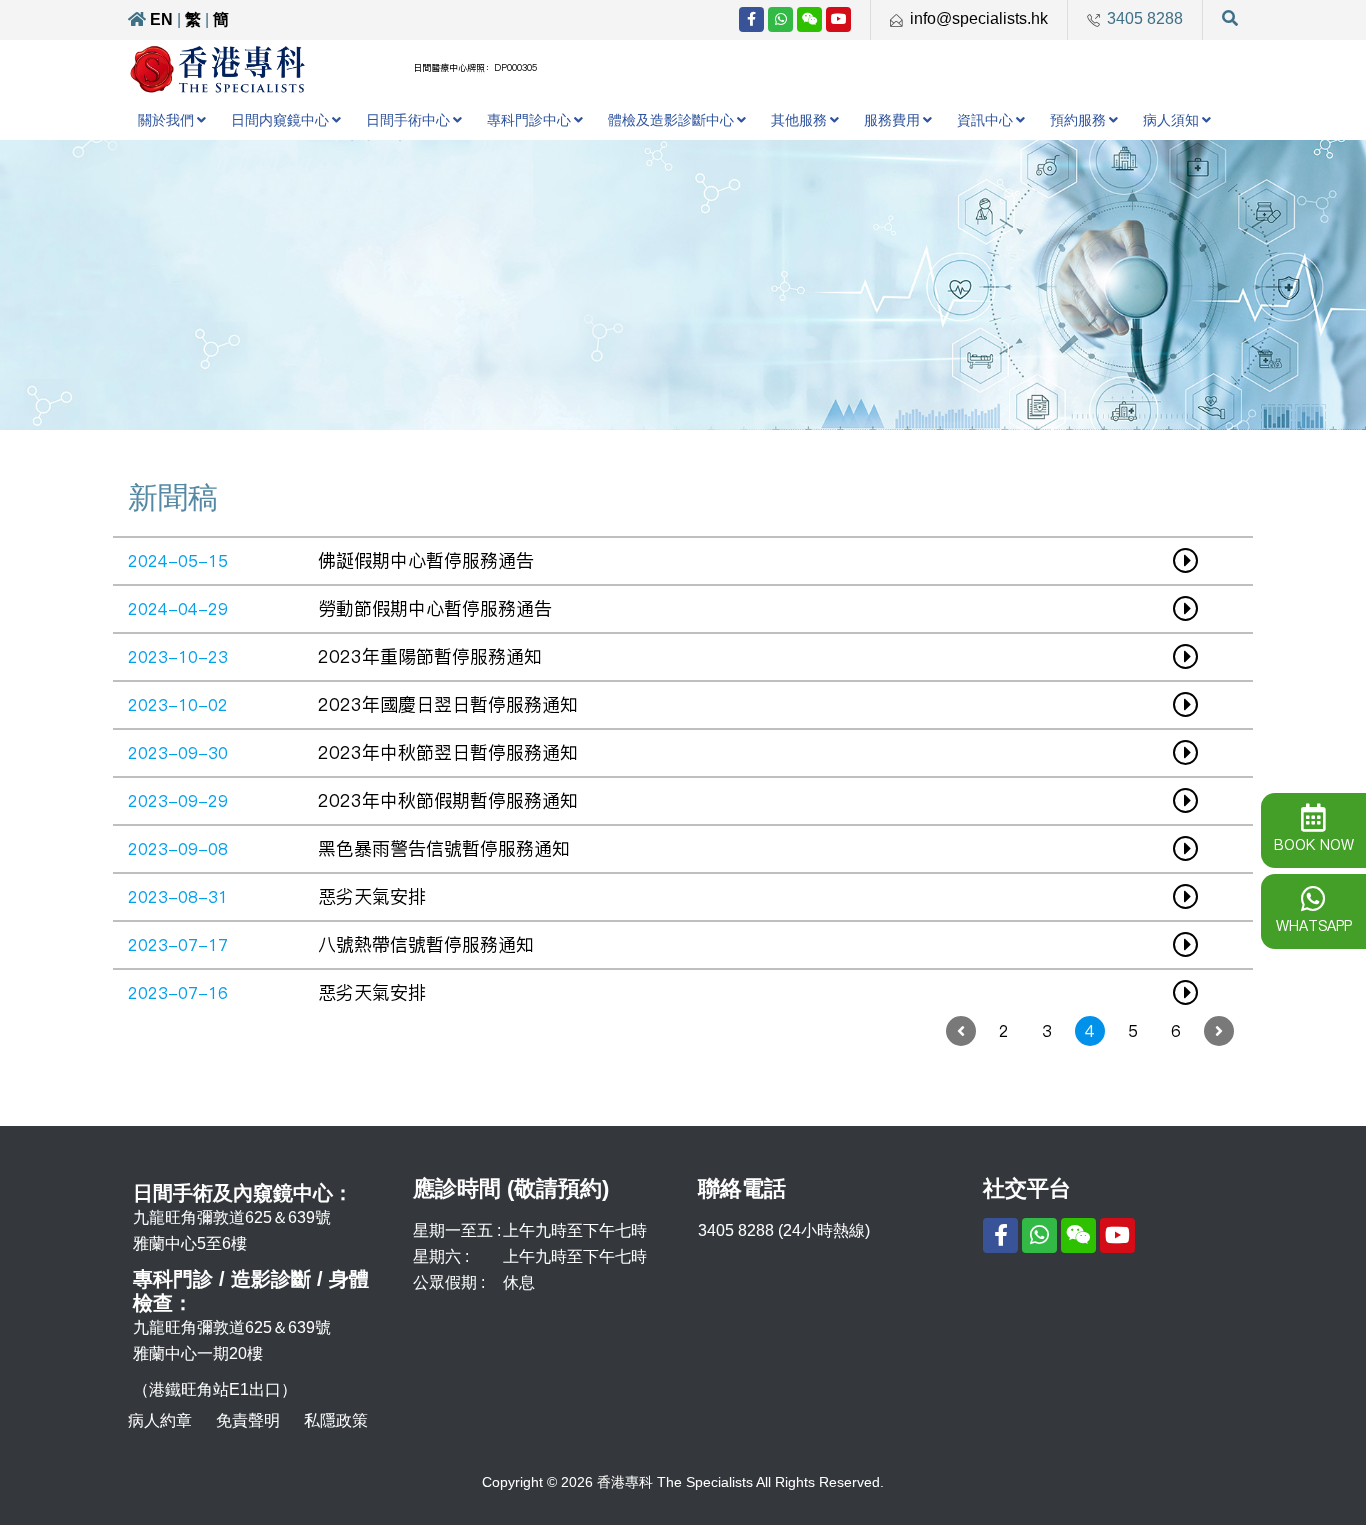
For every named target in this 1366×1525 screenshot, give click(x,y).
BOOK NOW (1314, 845)
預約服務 (1078, 120)
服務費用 (892, 120)
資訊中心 (985, 120)
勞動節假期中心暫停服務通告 (435, 608)
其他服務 (799, 120)
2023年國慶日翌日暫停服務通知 (448, 704)
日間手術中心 (408, 120)
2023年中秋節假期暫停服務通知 (448, 800)
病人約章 (160, 1420)
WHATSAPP (1314, 926)
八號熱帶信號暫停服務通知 (426, 944)
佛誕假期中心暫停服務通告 (426, 560)
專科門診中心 (529, 120)
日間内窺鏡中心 (280, 120)
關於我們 (166, 120)
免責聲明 (248, 1420)
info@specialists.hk (979, 18)
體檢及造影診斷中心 (671, 120)
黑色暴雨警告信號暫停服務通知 (444, 848)
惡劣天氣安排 (372, 896)
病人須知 (1171, 120)
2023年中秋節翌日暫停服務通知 (448, 752)
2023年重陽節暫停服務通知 (430, 656)
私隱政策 (336, 1420)
